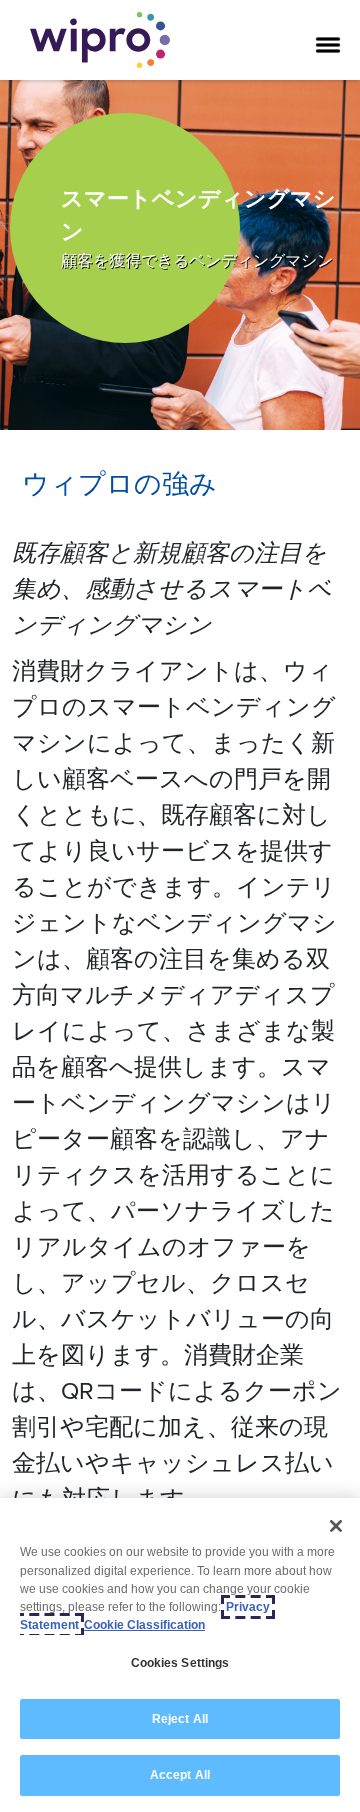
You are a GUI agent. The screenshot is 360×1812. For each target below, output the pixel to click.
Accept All (180, 1775)
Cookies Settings (180, 1663)
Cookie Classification (144, 1625)
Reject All (180, 1719)
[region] (180, 1655)
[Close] (336, 1526)
